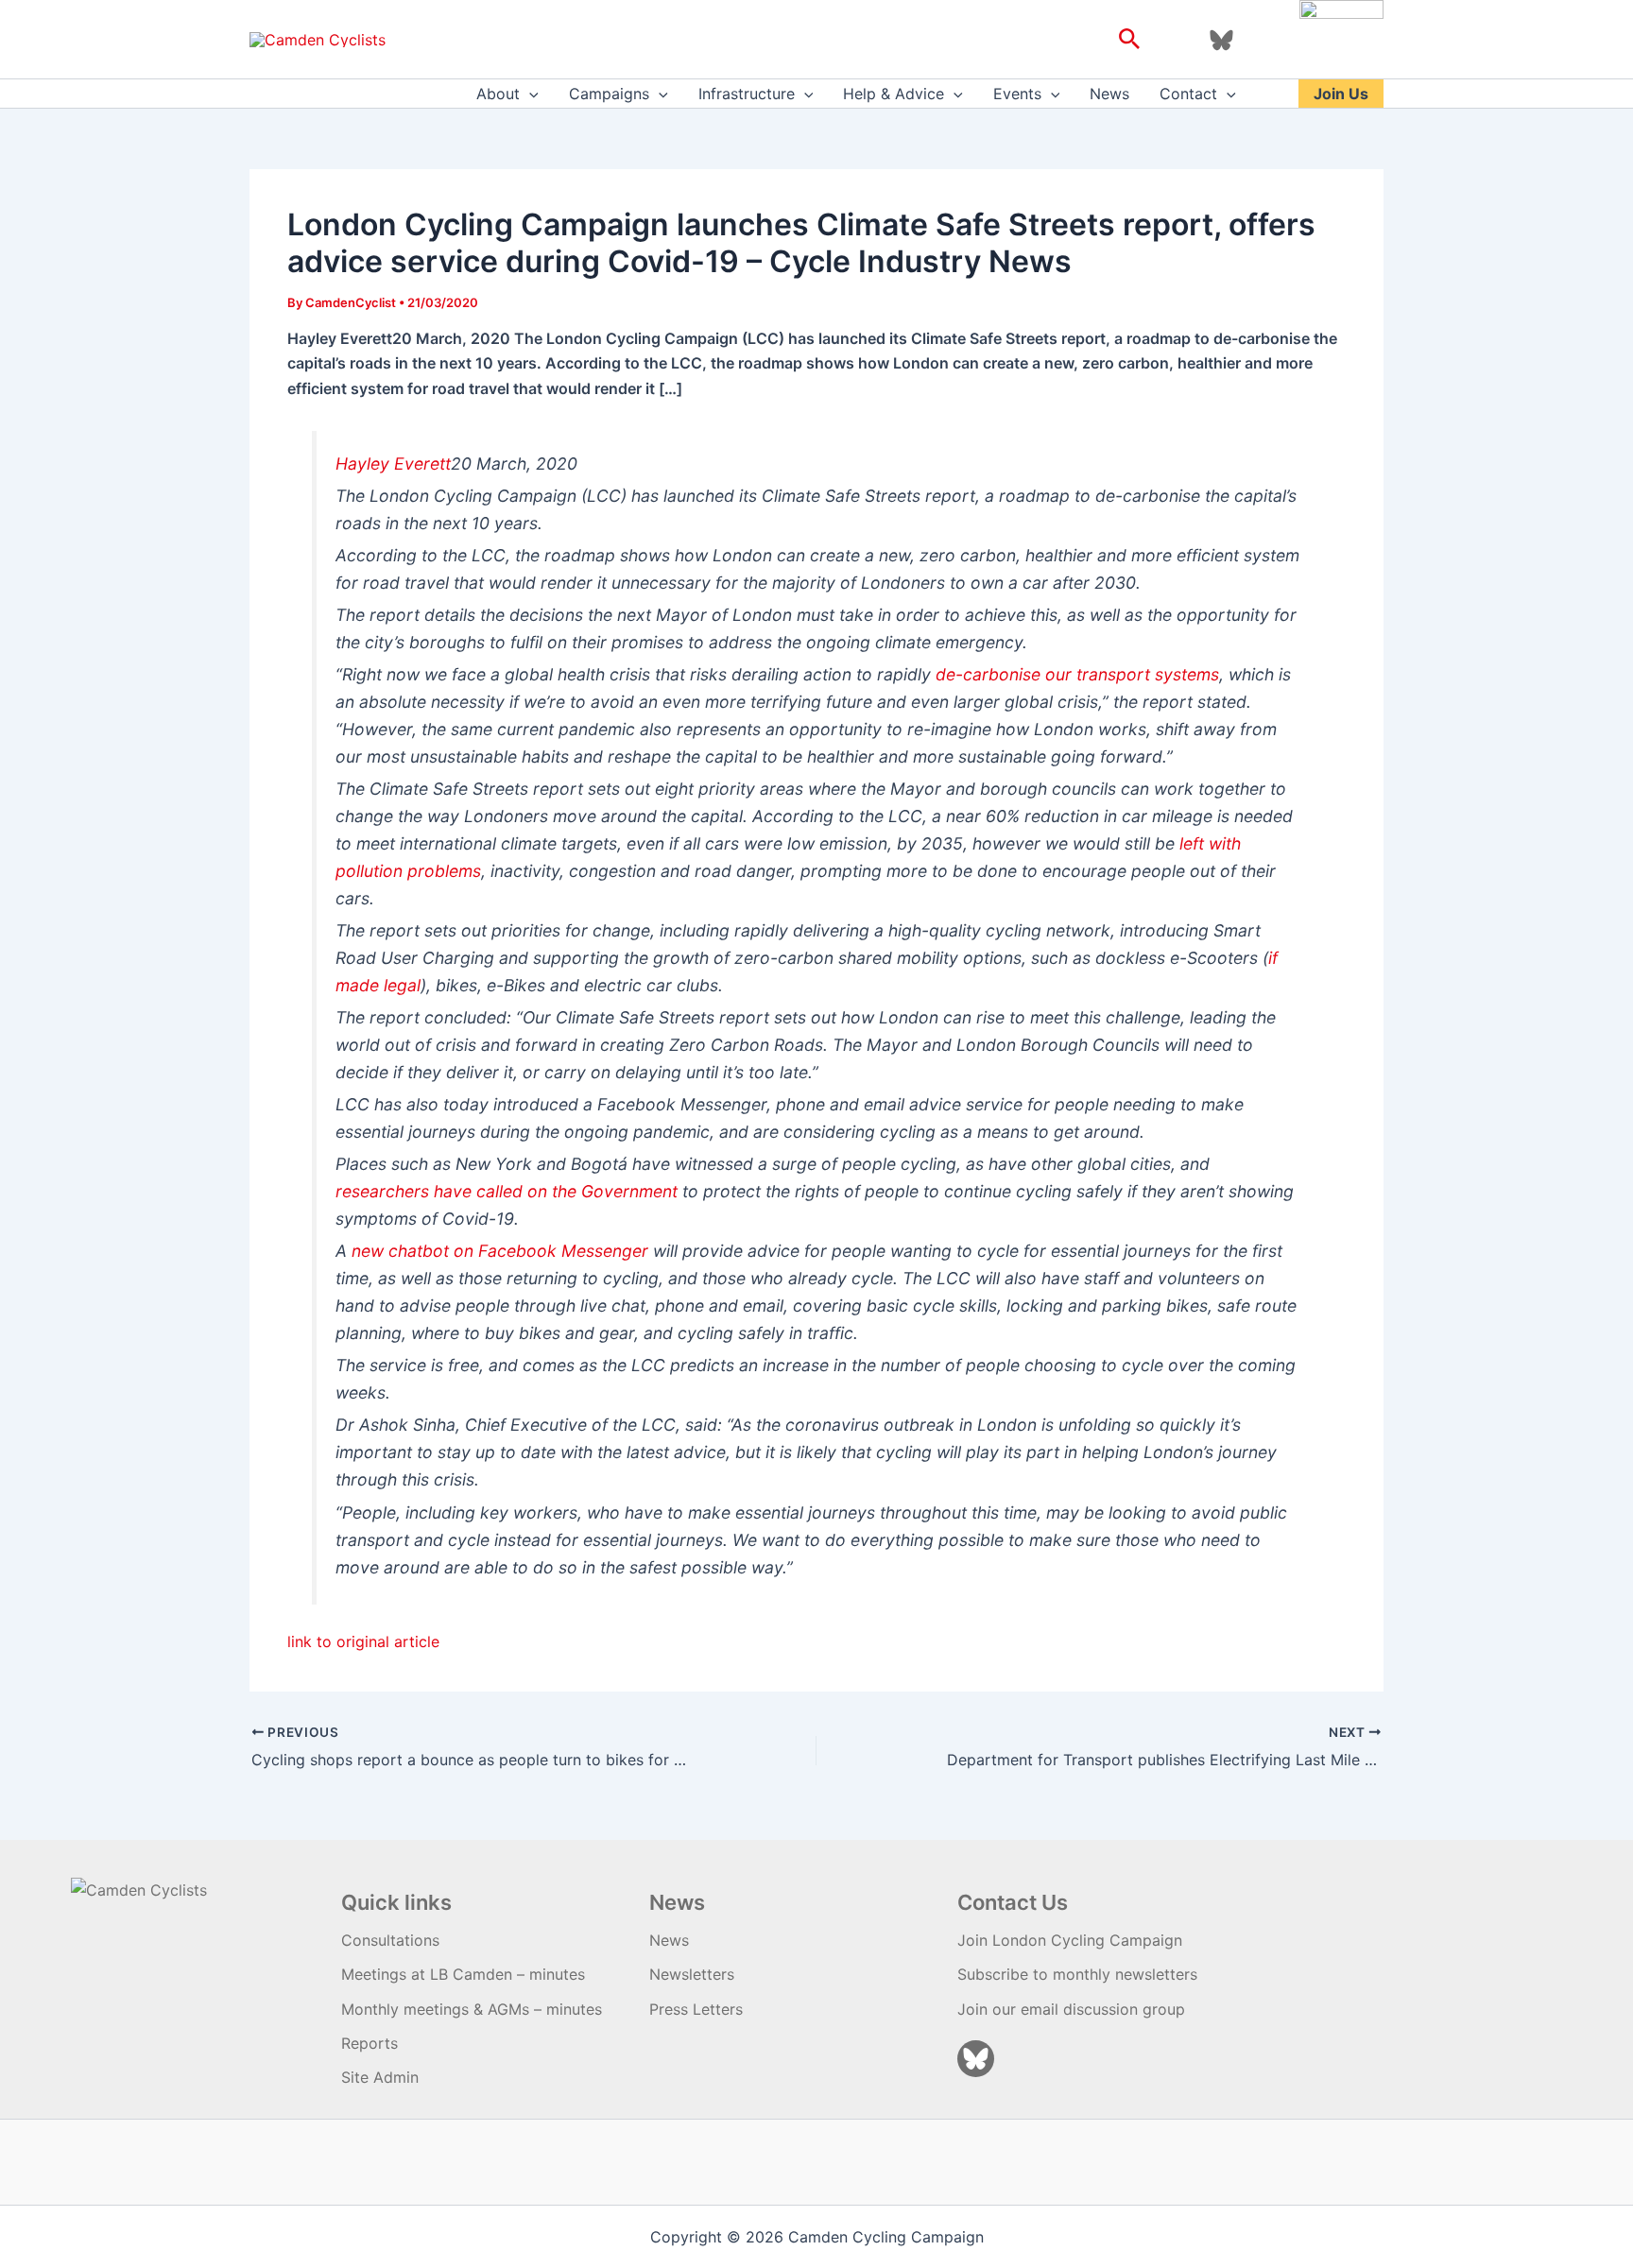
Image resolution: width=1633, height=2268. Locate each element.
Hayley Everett (393, 464)
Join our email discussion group (1071, 2009)
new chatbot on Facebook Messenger (500, 1251)
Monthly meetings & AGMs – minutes (472, 2009)
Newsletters (692, 1974)
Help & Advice (894, 94)
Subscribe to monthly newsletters (1077, 1974)
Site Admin (380, 2077)
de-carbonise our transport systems (1077, 674)
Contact (1188, 94)
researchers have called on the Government (507, 1191)
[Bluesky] (1221, 40)
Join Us (1341, 94)
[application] (529, 94)
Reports (370, 2043)
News (1109, 94)
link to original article (363, 1641)
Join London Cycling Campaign (1070, 1940)
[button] (1130, 40)
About (498, 94)
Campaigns (609, 94)
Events (1017, 94)
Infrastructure (747, 94)
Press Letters (696, 2009)
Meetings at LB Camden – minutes (463, 1974)
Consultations (390, 1940)
